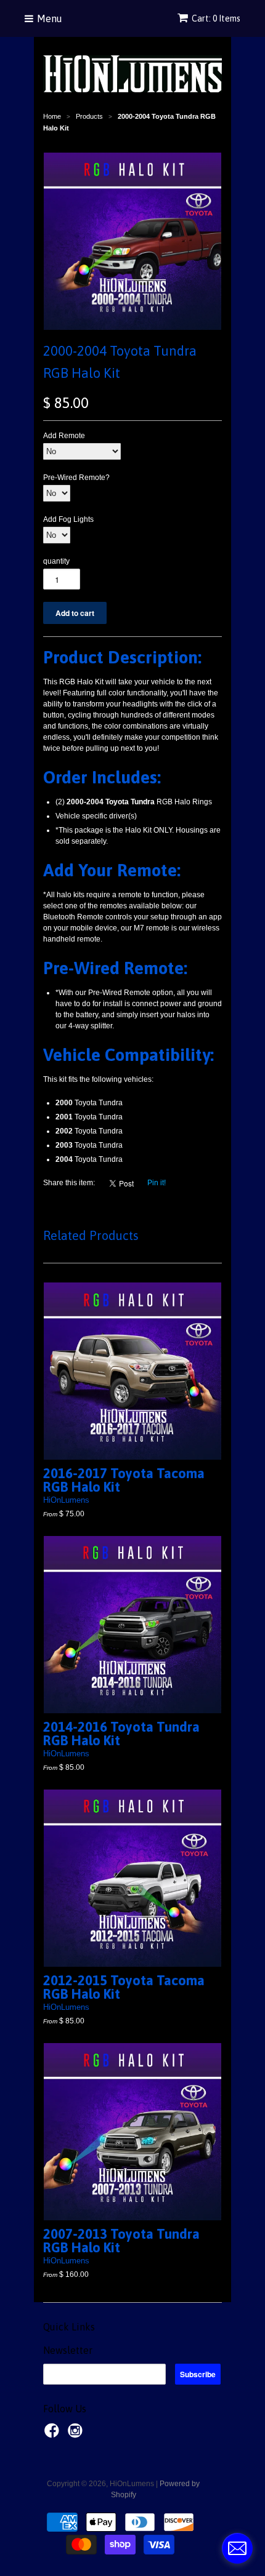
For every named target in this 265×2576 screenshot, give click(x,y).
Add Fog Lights (68, 519)
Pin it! (157, 1183)
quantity (56, 561)
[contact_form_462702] (237, 2548)
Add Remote (64, 436)
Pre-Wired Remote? (76, 478)
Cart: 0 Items (216, 18)
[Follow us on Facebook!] (54, 2434)
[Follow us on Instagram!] (77, 2434)
